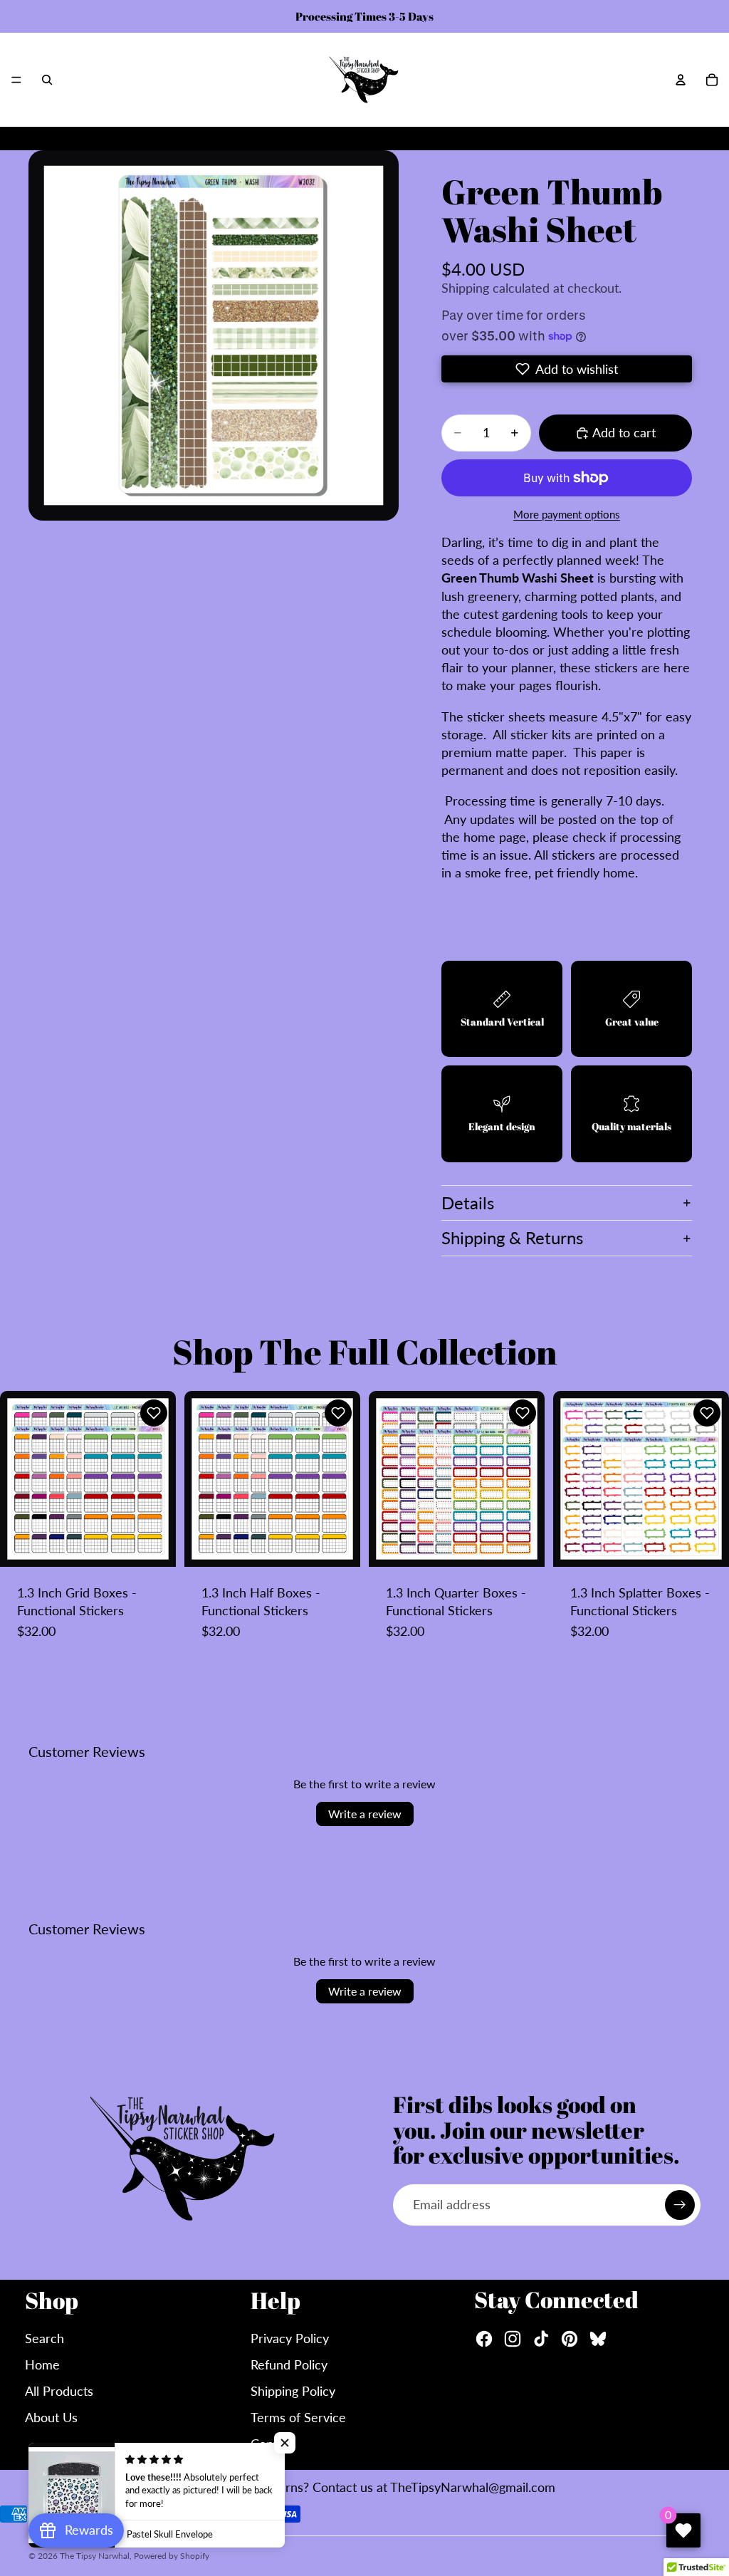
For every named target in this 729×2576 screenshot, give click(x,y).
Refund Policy (289, 2364)
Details (468, 1203)
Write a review (365, 1814)
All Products (59, 2391)
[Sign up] (680, 2205)
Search (44, 2338)
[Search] (47, 80)
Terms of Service (298, 2417)
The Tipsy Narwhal (95, 2556)
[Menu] (16, 80)
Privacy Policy (290, 2338)
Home (42, 2364)
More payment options (567, 514)
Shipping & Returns (512, 1237)
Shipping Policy (293, 2391)
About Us (51, 2417)
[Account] (681, 80)
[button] (567, 369)
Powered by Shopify (172, 2556)
